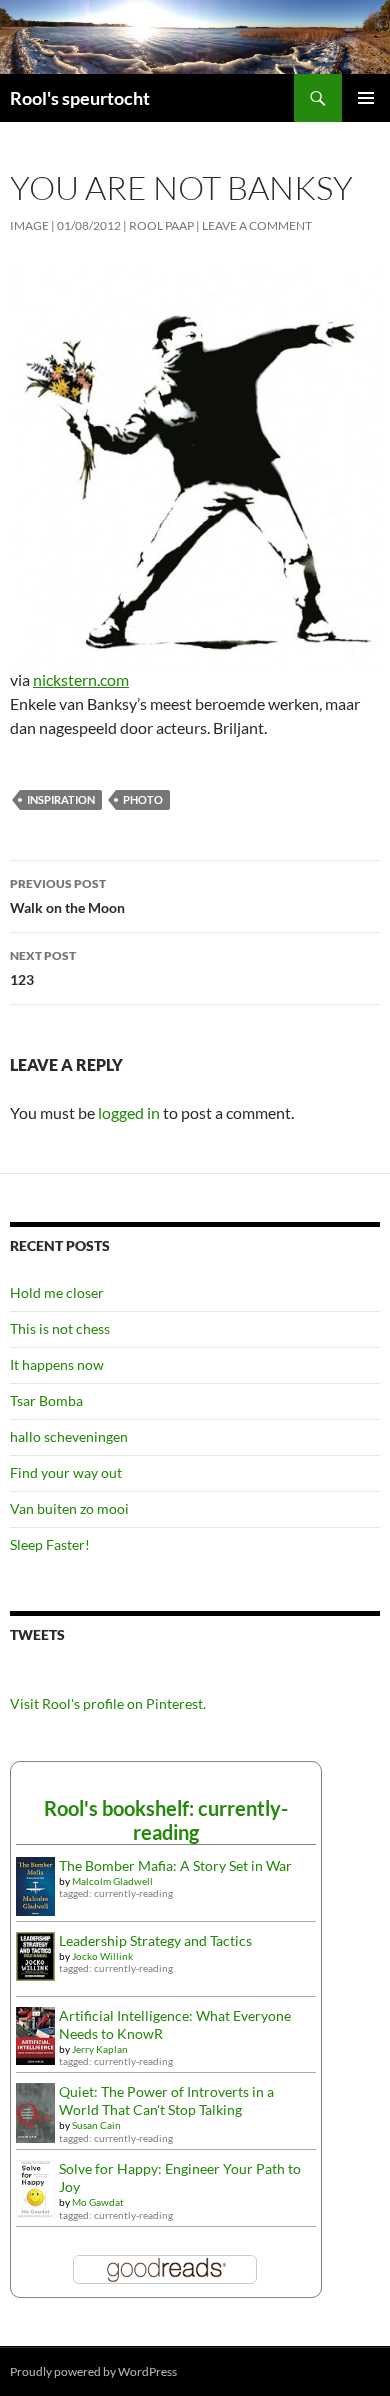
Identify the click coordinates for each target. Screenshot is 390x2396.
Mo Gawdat (98, 2202)
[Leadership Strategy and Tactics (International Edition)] (35, 1954)
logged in (129, 1112)
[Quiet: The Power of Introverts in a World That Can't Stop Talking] (35, 2111)
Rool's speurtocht (80, 98)
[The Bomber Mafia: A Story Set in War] (35, 1884)
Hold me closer (57, 1292)
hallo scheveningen (69, 1436)
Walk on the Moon (67, 896)
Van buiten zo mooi (69, 1508)
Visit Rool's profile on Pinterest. (108, 1703)
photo (143, 799)
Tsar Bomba (46, 1400)
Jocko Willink (102, 1956)
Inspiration (61, 799)
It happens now (57, 1364)
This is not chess (60, 1328)
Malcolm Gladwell (112, 1881)
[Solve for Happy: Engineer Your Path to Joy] (35, 2187)
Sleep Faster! (50, 1544)
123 (43, 968)
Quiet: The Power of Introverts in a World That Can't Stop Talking (166, 2100)
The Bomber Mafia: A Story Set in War (175, 1865)
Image (29, 225)
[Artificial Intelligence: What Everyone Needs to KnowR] (35, 2033)
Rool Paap (161, 225)
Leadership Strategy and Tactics (155, 1940)
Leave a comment (257, 225)
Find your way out (66, 1472)
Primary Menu (366, 98)
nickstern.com (81, 679)
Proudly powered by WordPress (93, 2371)
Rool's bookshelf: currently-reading (166, 1820)
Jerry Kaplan (100, 2049)
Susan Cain (96, 2125)
